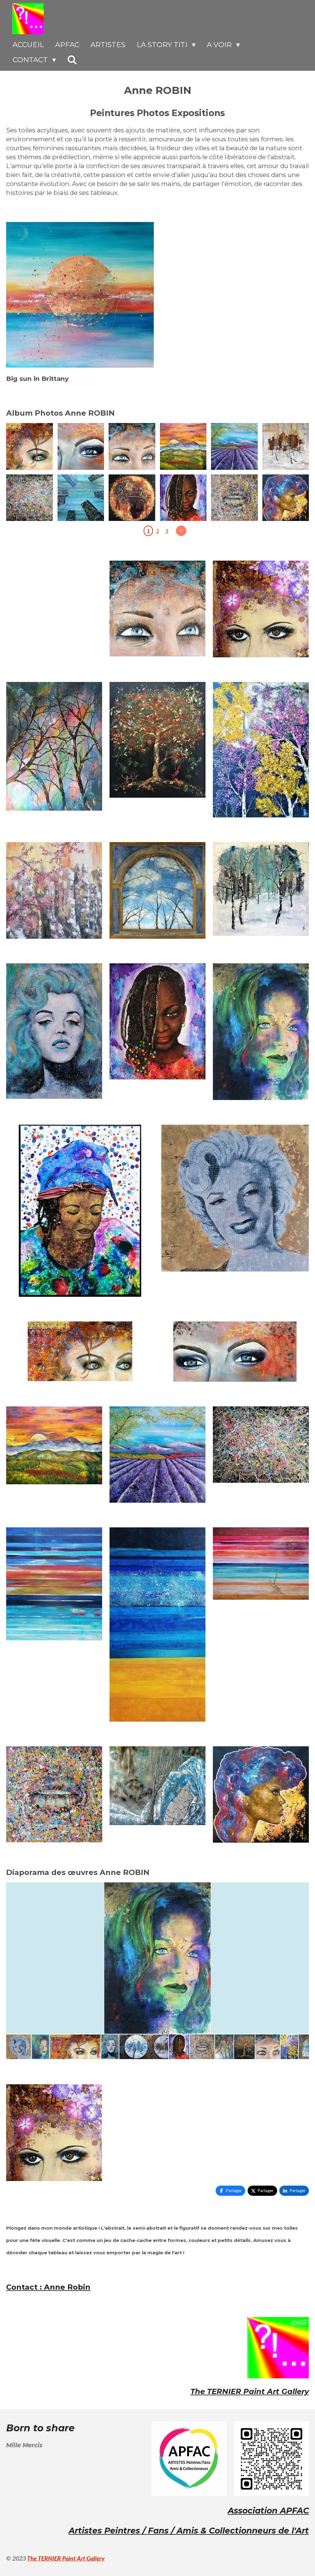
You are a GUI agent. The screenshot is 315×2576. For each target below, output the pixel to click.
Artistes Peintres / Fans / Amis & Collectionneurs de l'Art (189, 2531)
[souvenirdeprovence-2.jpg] (235, 447)
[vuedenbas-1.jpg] (81, 498)
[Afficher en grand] (80, 295)
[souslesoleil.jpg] (286, 447)
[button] (303, 1888)
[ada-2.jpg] (183, 498)
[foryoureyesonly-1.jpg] (81, 447)
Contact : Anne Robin (48, 2287)
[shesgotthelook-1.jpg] (286, 498)
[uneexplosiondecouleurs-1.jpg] (30, 498)
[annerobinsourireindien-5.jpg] (132, 447)
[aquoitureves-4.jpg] (30, 447)
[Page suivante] (181, 531)
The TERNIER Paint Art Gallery (250, 2391)
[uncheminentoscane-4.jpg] (183, 447)
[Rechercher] (72, 60)
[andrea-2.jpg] (235, 498)
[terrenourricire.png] (132, 498)
